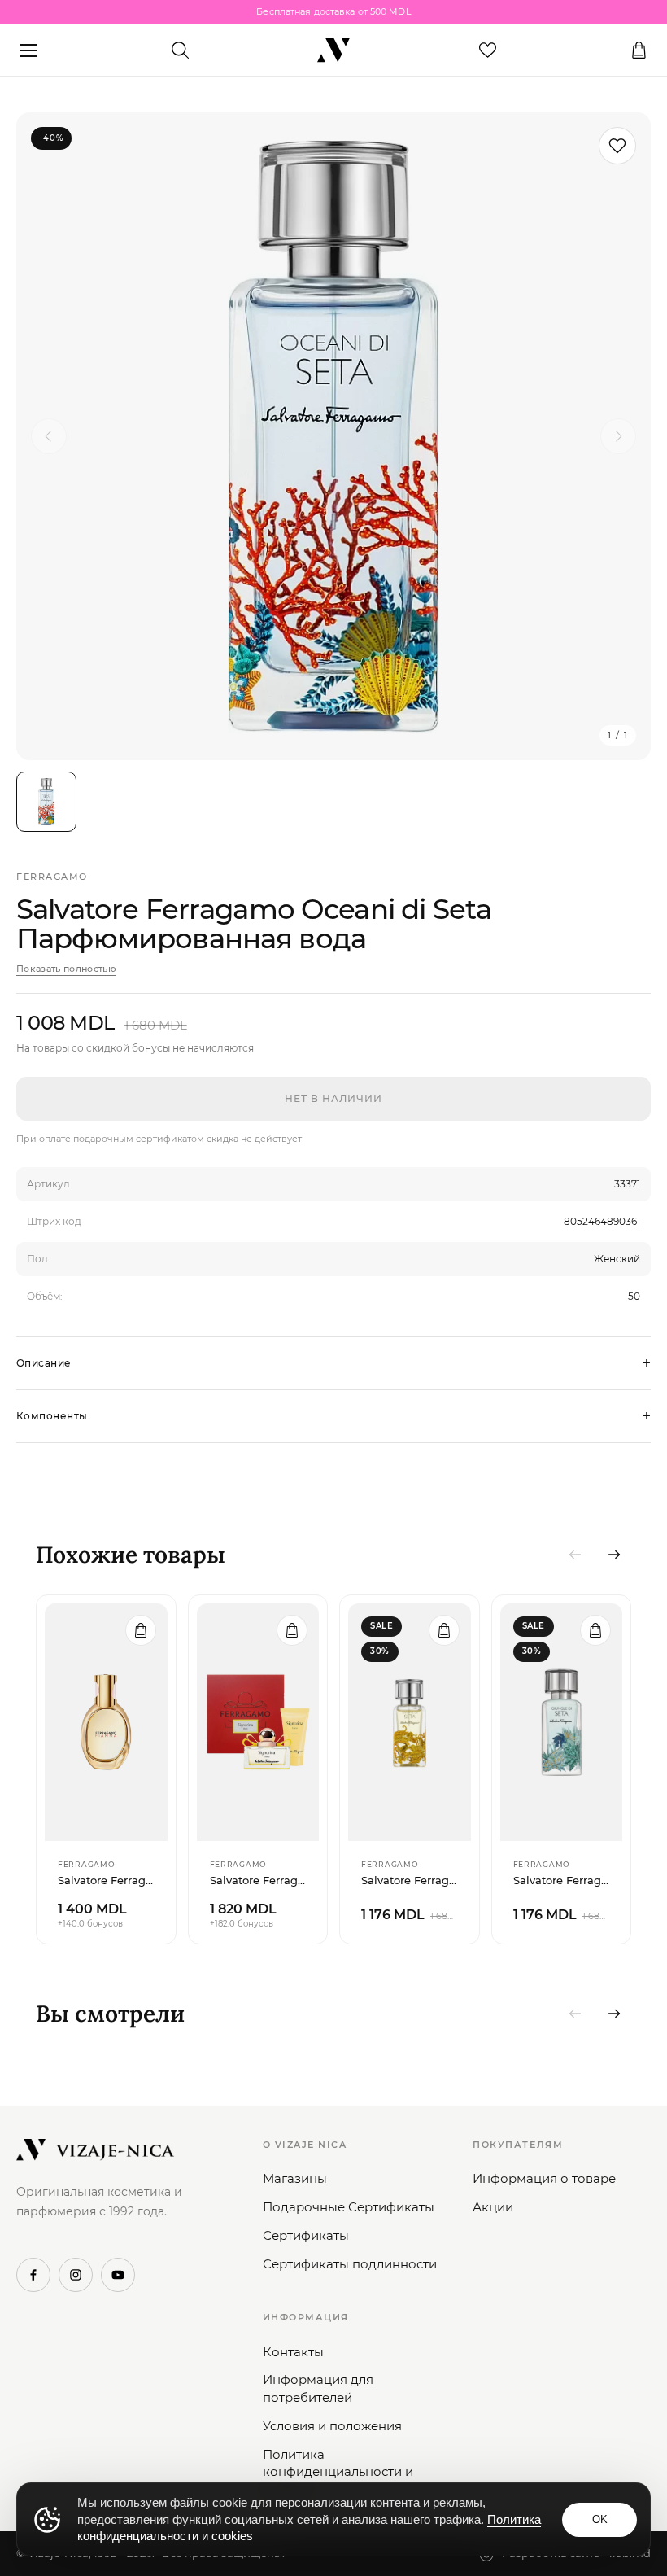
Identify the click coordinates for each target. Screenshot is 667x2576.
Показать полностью (66, 969)
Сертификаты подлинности (350, 2264)
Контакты (293, 2352)
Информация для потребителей (318, 2388)
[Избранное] (487, 50)
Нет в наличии (333, 1098)
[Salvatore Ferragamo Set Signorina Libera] (258, 1722)
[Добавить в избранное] (617, 146)
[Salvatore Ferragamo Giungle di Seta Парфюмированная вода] (562, 1722)
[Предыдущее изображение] (49, 436)
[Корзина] (639, 50)
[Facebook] (33, 2275)
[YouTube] (118, 2275)
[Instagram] (76, 2275)
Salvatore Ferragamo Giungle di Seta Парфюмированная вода (562, 1880)
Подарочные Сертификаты (349, 2207)
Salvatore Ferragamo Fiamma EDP (106, 1880)
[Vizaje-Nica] (333, 50)
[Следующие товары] (614, 1555)
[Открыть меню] (28, 50)
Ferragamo (52, 877)
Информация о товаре (544, 2178)
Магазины (295, 2178)
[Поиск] (180, 50)
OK (600, 2519)
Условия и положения (332, 2426)
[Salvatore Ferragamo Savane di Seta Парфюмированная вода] (410, 1722)
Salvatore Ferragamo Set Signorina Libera (258, 1880)
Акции (493, 2207)
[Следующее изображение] (618, 436)
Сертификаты (306, 2235)
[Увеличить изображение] (333, 436)
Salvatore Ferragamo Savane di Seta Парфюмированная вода (410, 1880)
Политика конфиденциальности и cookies (338, 2472)
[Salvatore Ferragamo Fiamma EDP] (106, 1722)
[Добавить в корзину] (141, 1630)
